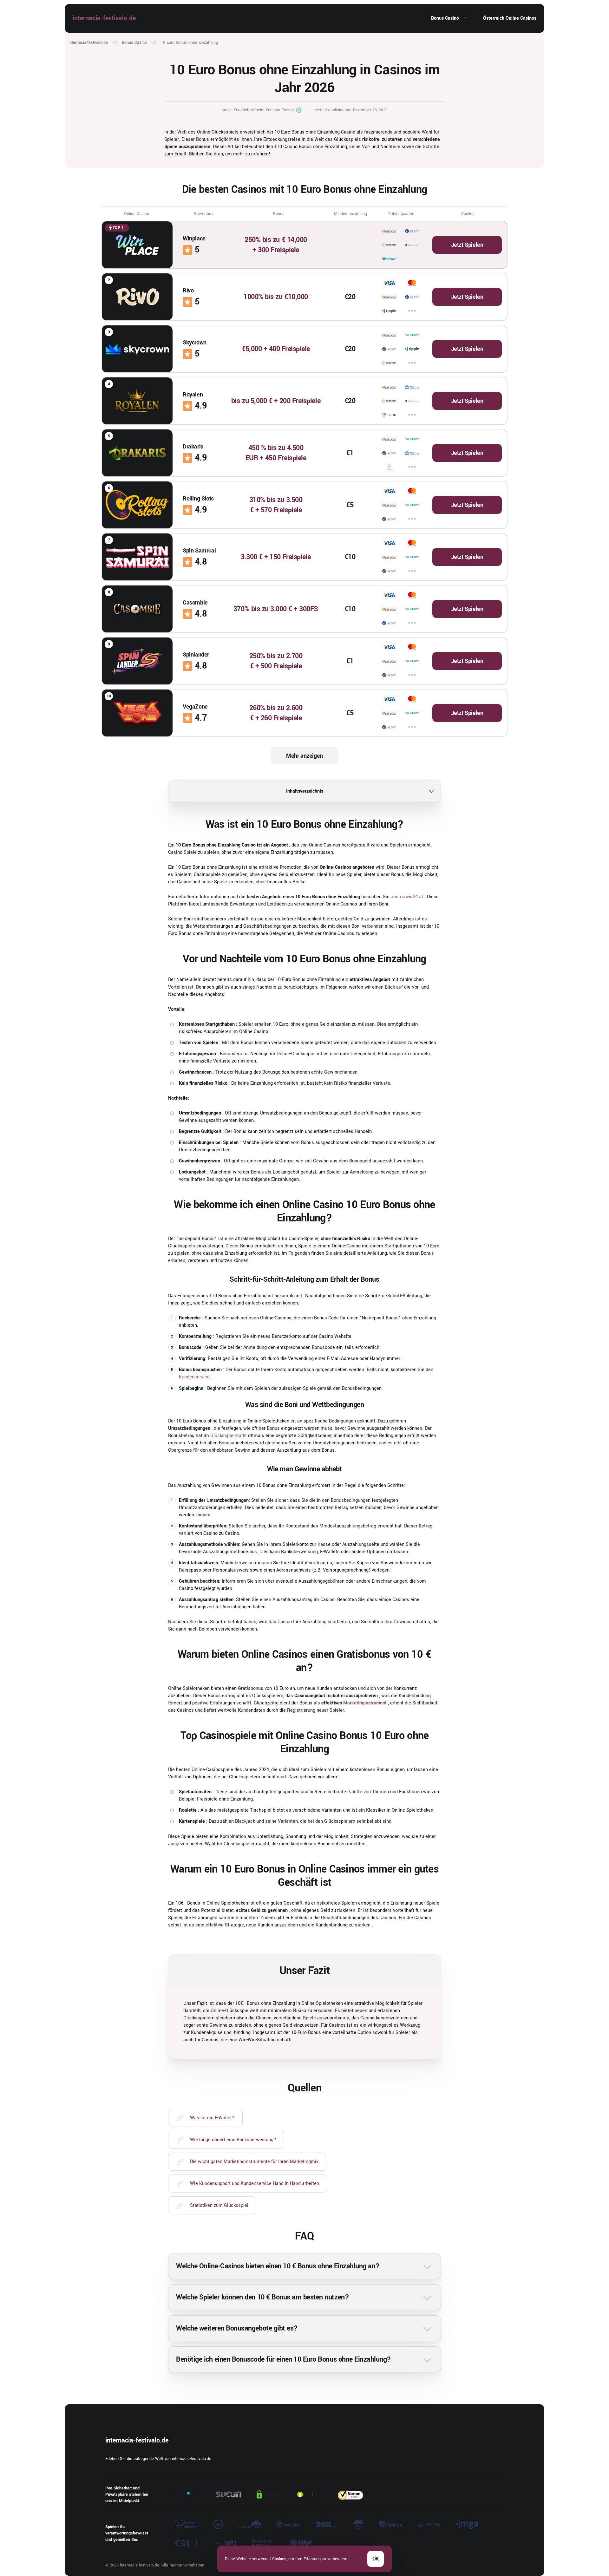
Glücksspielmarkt (229, 1436)
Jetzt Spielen (467, 245)
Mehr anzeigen (304, 756)
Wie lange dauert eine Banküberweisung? (233, 2140)
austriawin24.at (407, 897)
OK (376, 2559)
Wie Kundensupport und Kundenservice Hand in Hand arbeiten (255, 2184)
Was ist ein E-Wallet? (212, 2118)
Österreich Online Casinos (510, 18)
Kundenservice (194, 1377)
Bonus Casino (445, 18)
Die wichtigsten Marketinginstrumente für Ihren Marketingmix (254, 2162)
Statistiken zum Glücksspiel (219, 2205)
